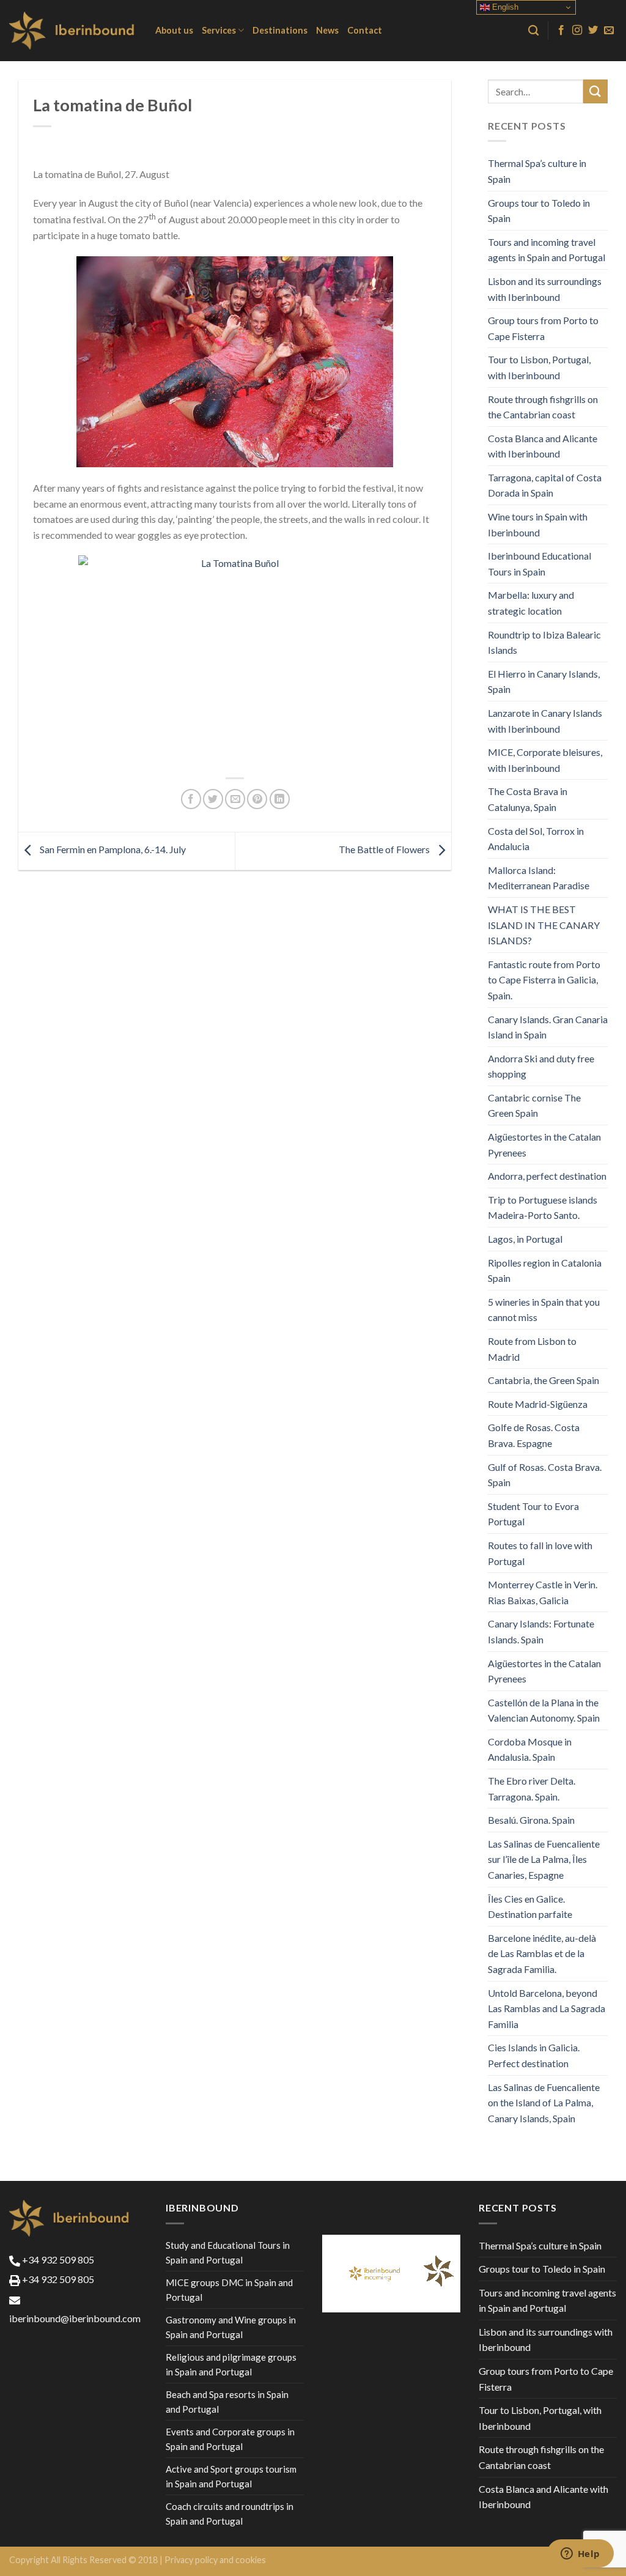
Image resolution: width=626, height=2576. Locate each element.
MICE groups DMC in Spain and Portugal (229, 2290)
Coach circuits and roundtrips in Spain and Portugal (230, 2514)
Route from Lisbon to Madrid (532, 1349)
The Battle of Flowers (385, 850)
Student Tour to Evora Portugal (533, 1514)
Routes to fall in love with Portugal (540, 1553)
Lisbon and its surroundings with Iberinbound (545, 289)
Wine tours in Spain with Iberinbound (538, 524)
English (504, 7)
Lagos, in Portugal (525, 1239)
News (327, 30)
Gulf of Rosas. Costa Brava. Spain (545, 1475)
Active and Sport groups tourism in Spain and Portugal (231, 2476)
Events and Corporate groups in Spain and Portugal (230, 2439)
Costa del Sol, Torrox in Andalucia (536, 839)
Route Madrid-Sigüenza (538, 1404)
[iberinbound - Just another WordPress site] (73, 31)
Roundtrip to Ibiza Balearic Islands (544, 642)
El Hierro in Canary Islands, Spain (544, 682)
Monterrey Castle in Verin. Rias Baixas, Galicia (543, 1592)
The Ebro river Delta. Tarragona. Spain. (532, 1789)
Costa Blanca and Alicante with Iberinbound (543, 446)
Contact (365, 30)
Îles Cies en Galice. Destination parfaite (530, 1907)
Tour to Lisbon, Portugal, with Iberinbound (539, 367)
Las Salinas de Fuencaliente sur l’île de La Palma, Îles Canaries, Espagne (544, 1859)
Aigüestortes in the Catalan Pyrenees (544, 1145)
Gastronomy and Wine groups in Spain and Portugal (231, 2327)
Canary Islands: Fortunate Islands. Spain (541, 1631)
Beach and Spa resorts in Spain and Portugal (227, 2402)
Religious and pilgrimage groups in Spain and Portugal (231, 2364)
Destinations (280, 30)
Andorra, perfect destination (547, 1176)
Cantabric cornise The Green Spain (534, 1105)
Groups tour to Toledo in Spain (539, 211)
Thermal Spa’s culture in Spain (537, 171)
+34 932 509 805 (57, 2260)
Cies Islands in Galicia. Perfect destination (534, 2055)
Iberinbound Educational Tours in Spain (539, 564)
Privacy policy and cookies (215, 2560)
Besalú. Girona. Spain (531, 1820)
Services (219, 30)
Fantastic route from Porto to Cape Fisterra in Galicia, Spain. (544, 980)
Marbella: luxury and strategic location (531, 603)
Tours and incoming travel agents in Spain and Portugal (547, 250)
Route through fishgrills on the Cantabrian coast (543, 407)
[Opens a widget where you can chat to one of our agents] (580, 2555)
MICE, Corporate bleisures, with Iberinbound (545, 760)
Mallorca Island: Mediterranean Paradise (539, 878)
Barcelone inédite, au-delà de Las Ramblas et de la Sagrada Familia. (542, 1953)
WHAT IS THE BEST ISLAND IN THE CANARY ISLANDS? (544, 925)
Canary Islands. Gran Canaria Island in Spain (548, 1027)
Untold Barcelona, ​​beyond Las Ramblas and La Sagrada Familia (547, 2008)
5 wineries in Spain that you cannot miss (544, 1310)
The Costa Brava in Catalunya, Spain (528, 799)
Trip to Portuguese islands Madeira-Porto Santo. (543, 1208)
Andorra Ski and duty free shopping (541, 1066)
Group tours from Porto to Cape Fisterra (543, 328)
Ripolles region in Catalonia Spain (545, 1271)
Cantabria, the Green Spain (543, 1380)
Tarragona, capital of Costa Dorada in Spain (545, 485)
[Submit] (595, 91)
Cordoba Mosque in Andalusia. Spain (530, 1749)
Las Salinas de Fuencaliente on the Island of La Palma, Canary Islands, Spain (544, 2103)
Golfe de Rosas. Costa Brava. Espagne (534, 1435)
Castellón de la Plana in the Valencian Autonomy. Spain (544, 1710)
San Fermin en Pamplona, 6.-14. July (112, 850)
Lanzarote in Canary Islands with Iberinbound (545, 721)
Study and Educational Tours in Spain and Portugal (228, 2252)
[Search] (533, 31)
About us (174, 30)
